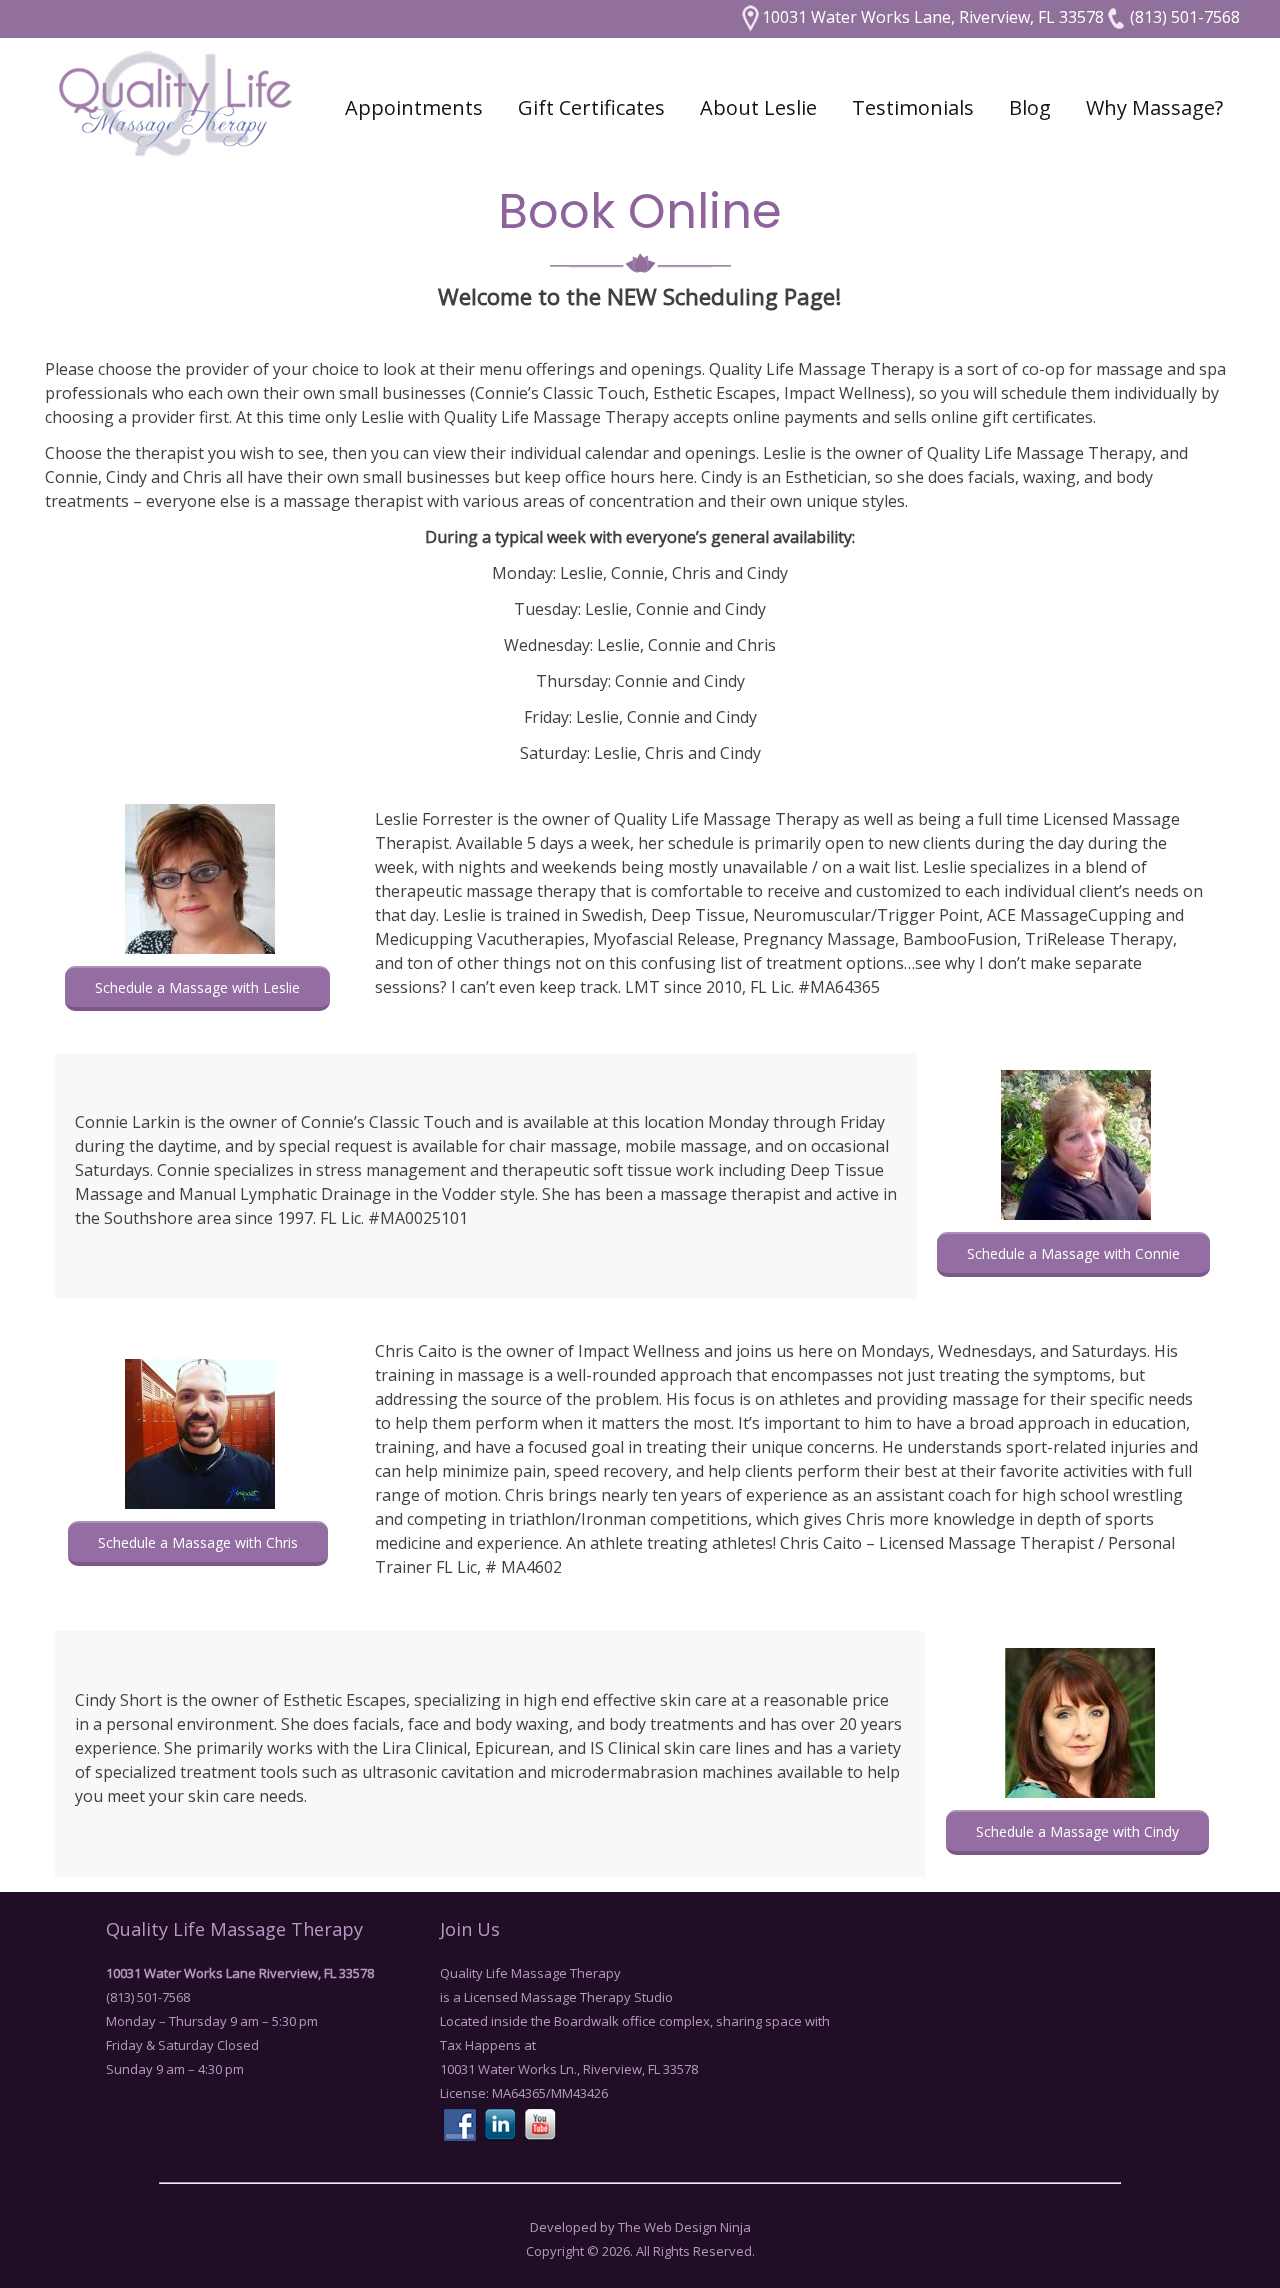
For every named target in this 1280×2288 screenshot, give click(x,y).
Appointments (414, 107)
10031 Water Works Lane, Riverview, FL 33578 (933, 17)
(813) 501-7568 (1183, 17)
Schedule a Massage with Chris (198, 1542)
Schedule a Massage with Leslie (197, 987)
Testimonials (913, 107)
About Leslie (758, 107)
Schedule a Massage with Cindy (1077, 1831)
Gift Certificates (591, 107)
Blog (1030, 107)
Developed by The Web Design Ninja (640, 2227)
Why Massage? (1154, 107)
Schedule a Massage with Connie (1073, 1253)
